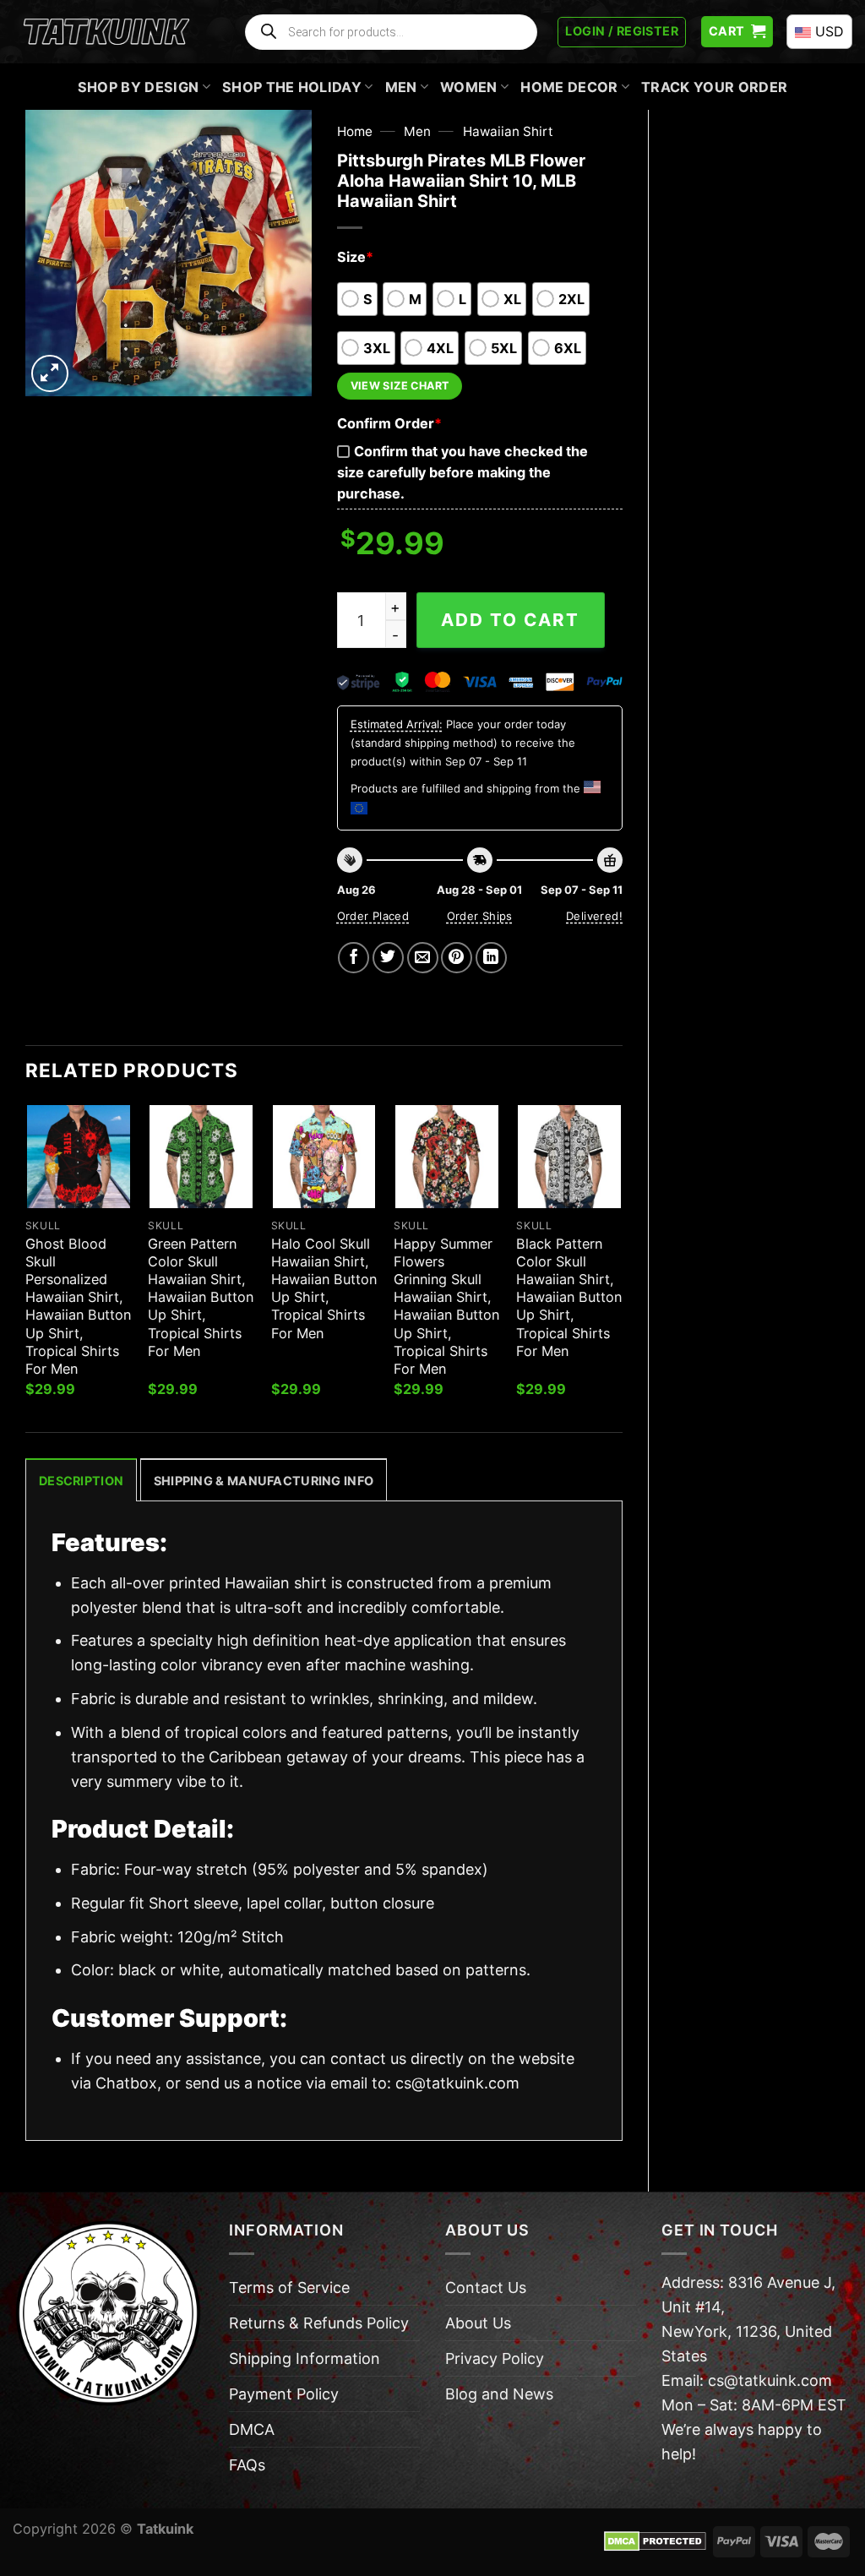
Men (401, 87)
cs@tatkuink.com (457, 2083)
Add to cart (510, 620)
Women (469, 87)
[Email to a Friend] (423, 958)
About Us (478, 2323)
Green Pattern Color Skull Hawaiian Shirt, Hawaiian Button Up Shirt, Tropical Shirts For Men (201, 1297)
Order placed (373, 916)
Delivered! (594, 916)
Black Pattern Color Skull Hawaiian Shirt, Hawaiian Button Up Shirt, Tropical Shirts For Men (569, 1297)
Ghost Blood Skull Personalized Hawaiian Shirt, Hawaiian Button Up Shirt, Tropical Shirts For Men (78, 1306)
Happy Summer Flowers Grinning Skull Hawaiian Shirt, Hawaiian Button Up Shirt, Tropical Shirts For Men (446, 1306)
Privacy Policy (495, 2358)
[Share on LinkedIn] (491, 958)
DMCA (252, 2429)
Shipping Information (305, 2358)
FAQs (247, 2465)
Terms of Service (289, 2287)
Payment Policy (284, 2394)
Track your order (714, 87)
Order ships (480, 916)
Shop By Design (139, 87)
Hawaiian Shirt (508, 131)
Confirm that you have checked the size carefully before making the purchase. (462, 472)
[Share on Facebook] (354, 958)
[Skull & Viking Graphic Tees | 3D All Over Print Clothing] (106, 32)
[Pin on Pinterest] (457, 958)
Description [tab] (81, 1481)
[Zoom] (50, 373)
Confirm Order (389, 423)
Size (355, 257)
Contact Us (486, 2287)
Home (355, 131)
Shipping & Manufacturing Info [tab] (264, 1481)
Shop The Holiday (292, 87)
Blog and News (499, 2394)
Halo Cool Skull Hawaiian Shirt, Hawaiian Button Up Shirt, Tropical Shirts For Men (324, 1288)
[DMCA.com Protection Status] (655, 2541)
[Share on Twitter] (388, 958)
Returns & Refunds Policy (319, 2323)
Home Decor (569, 87)
